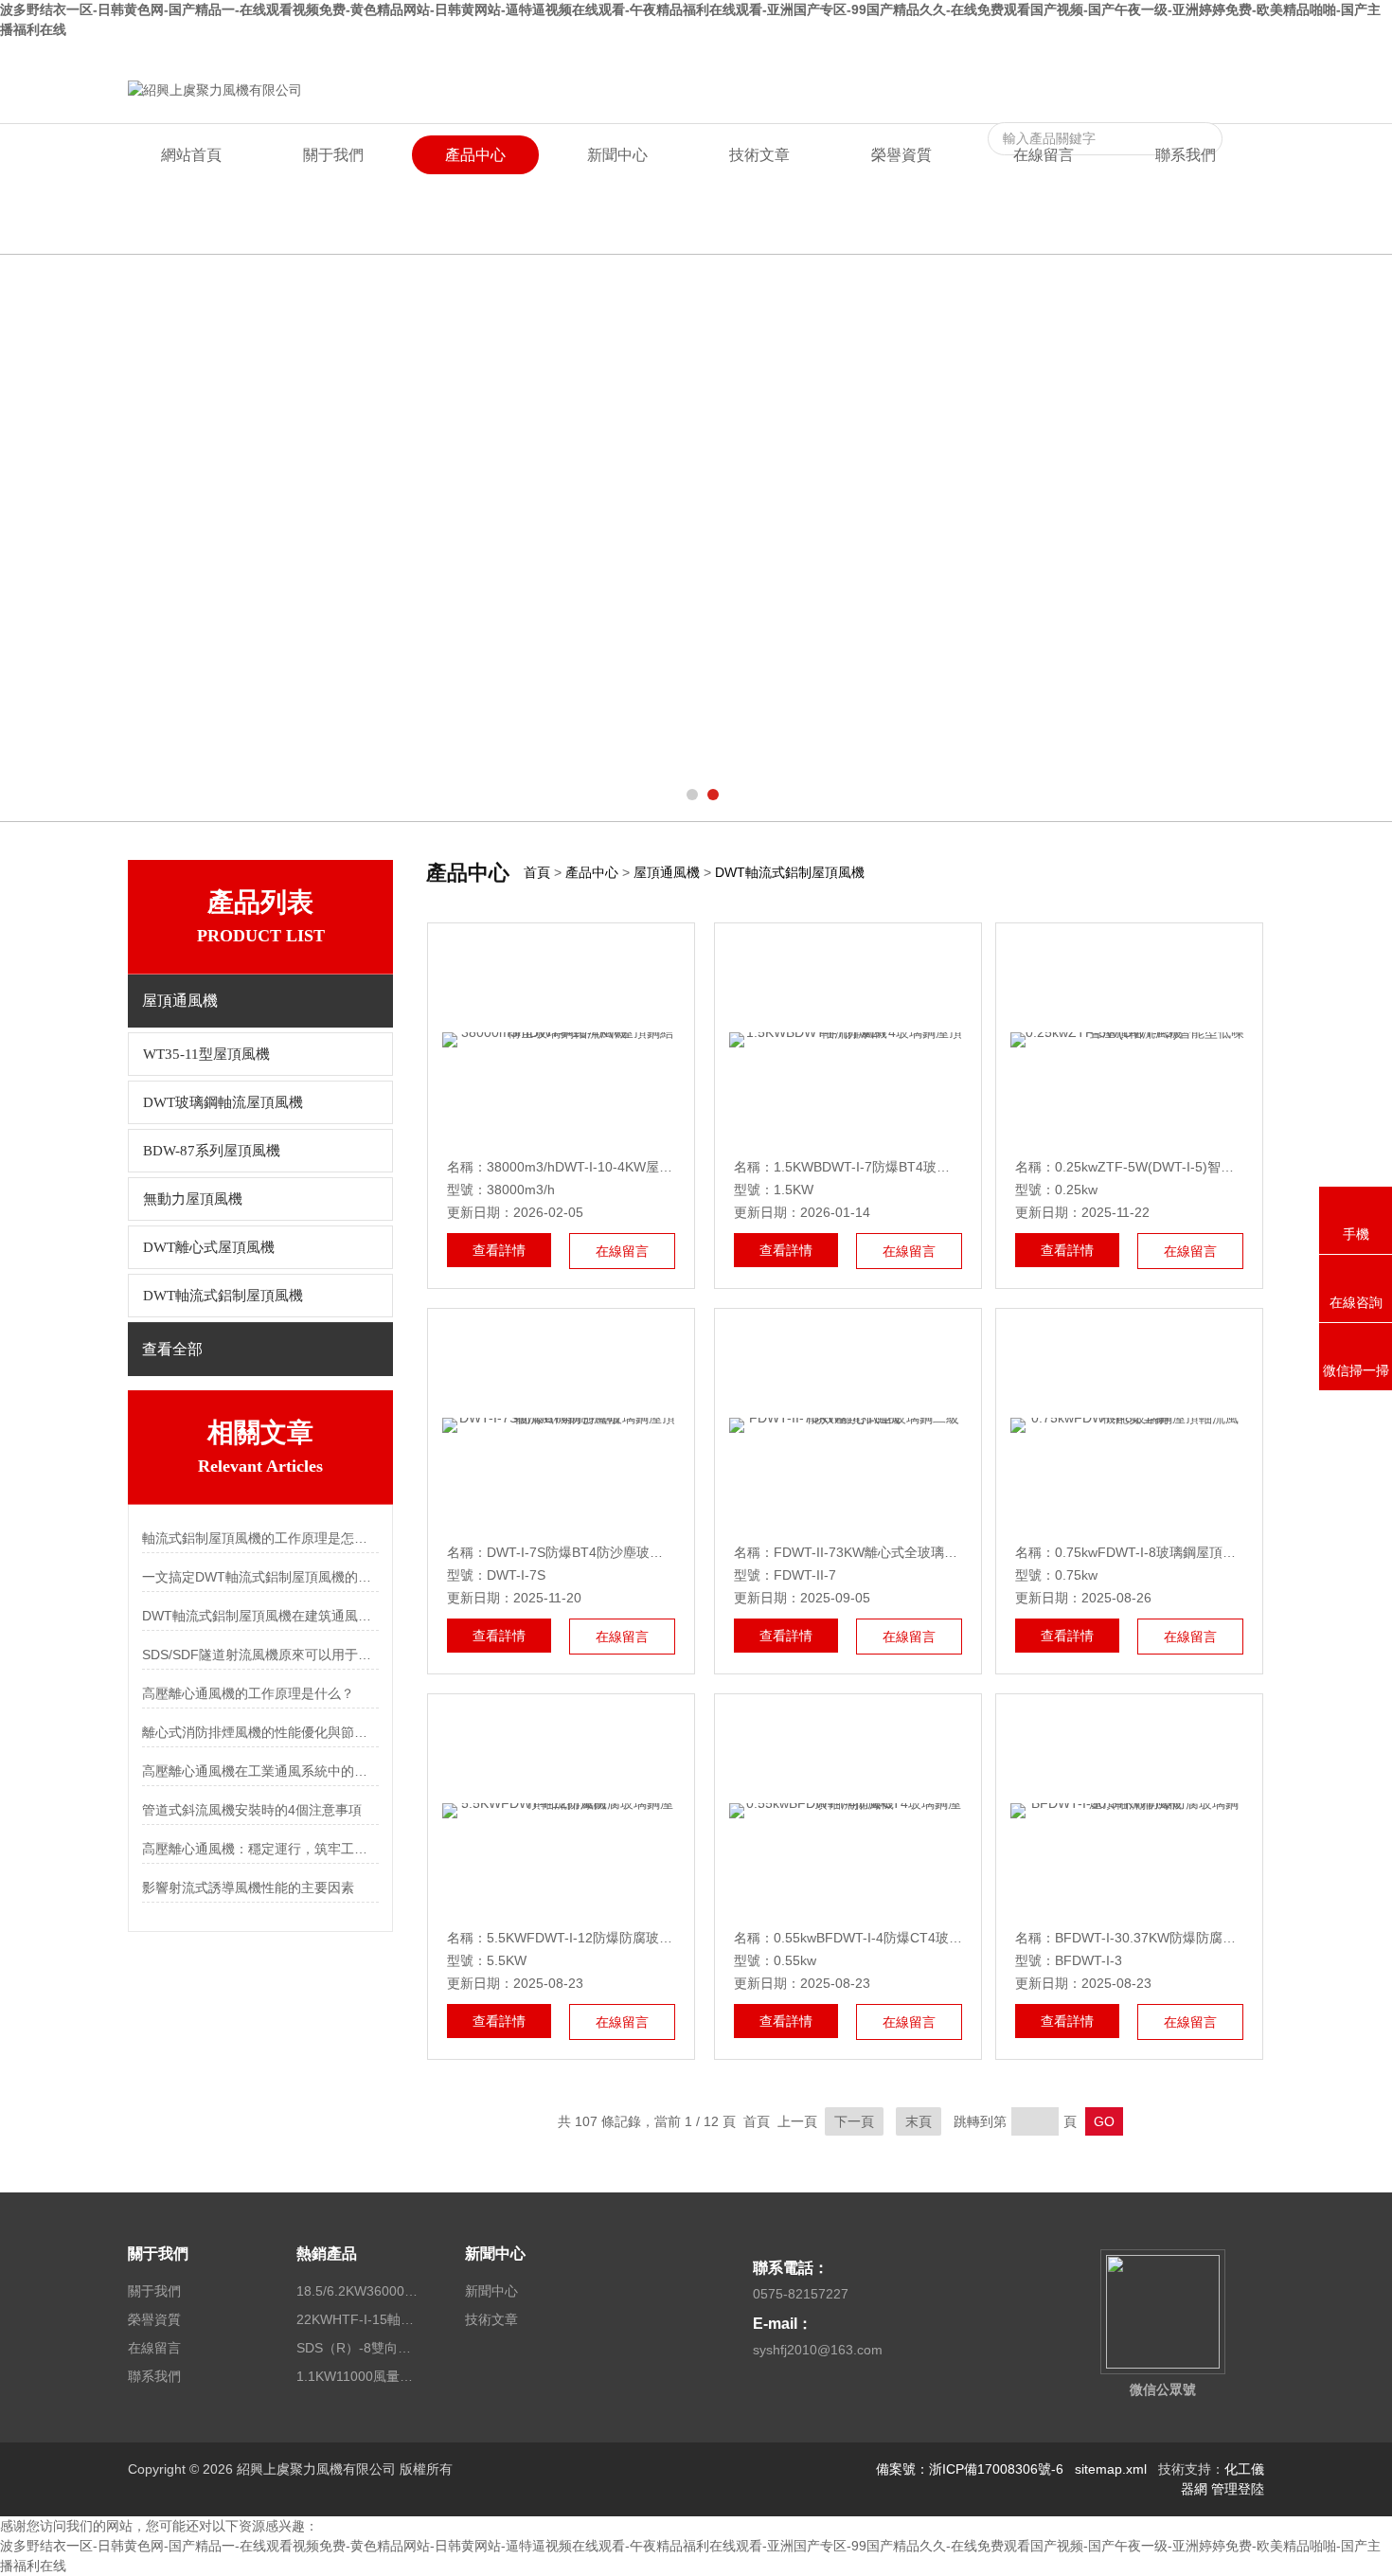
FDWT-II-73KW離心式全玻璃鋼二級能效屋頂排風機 (925, 1552)
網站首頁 (191, 155)
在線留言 (1173, 55)
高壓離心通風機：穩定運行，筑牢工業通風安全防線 (260, 1849)
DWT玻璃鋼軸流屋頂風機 (223, 1102)
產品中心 (475, 155)
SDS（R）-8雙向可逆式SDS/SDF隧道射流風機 (358, 2348)
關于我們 (333, 155)
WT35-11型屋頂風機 (206, 1054)
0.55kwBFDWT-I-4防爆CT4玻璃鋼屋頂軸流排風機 (921, 1938)
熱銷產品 (327, 2254)
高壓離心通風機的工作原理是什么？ (248, 1693)
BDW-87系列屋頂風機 (212, 1151)
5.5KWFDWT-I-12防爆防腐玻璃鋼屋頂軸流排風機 (633, 1938)
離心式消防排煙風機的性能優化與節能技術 (260, 1732)
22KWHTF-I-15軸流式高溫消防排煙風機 (358, 2319)
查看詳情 (499, 1250)
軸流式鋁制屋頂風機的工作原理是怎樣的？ (260, 1538)
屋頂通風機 (667, 872)
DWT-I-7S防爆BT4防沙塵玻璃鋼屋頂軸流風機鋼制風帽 (648, 1552)
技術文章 (759, 155)
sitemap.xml (1111, 2469)
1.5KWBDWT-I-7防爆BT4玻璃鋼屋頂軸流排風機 (915, 1167)
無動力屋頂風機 (193, 1199)
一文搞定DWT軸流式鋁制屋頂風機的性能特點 (260, 1577)
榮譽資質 (901, 155)
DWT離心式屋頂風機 (209, 1247)
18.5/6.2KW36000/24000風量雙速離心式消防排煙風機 (358, 2291)
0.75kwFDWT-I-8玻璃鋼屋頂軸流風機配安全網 (1192, 1552)
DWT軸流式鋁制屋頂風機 (223, 1296)
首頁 (537, 872)
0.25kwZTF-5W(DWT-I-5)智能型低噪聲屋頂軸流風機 (1211, 1167)
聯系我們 (1238, 55)
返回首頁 (1109, 55)
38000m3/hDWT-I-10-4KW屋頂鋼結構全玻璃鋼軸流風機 (652, 1167)
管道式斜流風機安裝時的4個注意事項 (252, 1810)
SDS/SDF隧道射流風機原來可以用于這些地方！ (260, 1655)
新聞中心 (617, 155)
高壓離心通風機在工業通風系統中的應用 (260, 1771)
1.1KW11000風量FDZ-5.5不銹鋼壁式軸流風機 (358, 2376)
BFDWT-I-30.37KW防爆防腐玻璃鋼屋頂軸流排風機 (1205, 1938)
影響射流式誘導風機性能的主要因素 (248, 1887)
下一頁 (854, 2121)
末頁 (919, 2121)
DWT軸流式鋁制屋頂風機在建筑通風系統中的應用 (260, 1616)
